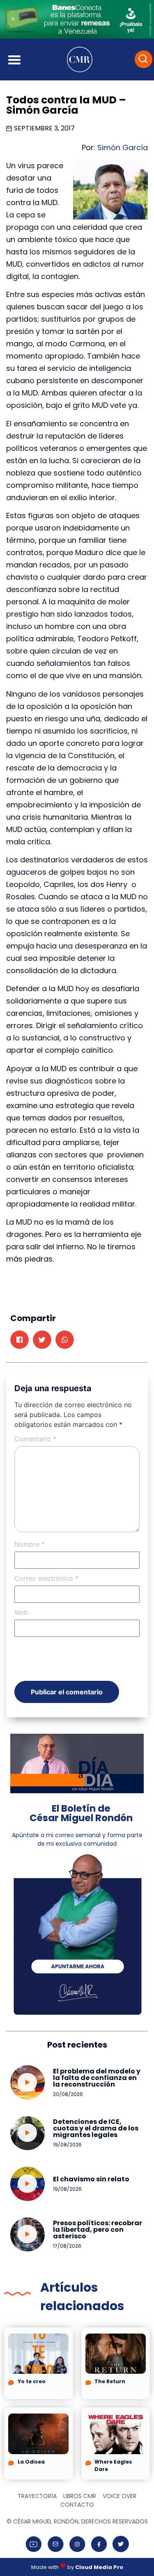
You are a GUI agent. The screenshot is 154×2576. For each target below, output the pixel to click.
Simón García (123, 147)
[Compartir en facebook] (20, 1340)
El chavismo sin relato (91, 2179)
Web (21, 1612)
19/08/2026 (67, 2145)
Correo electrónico (46, 1578)
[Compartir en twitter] (42, 1340)
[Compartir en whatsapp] (65, 1340)
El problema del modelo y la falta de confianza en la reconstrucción (97, 2078)
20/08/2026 (68, 2094)
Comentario (35, 1439)
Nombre (30, 1544)
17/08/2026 (67, 2246)
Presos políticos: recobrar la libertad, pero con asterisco (98, 2230)
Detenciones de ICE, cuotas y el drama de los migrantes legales (96, 2128)
